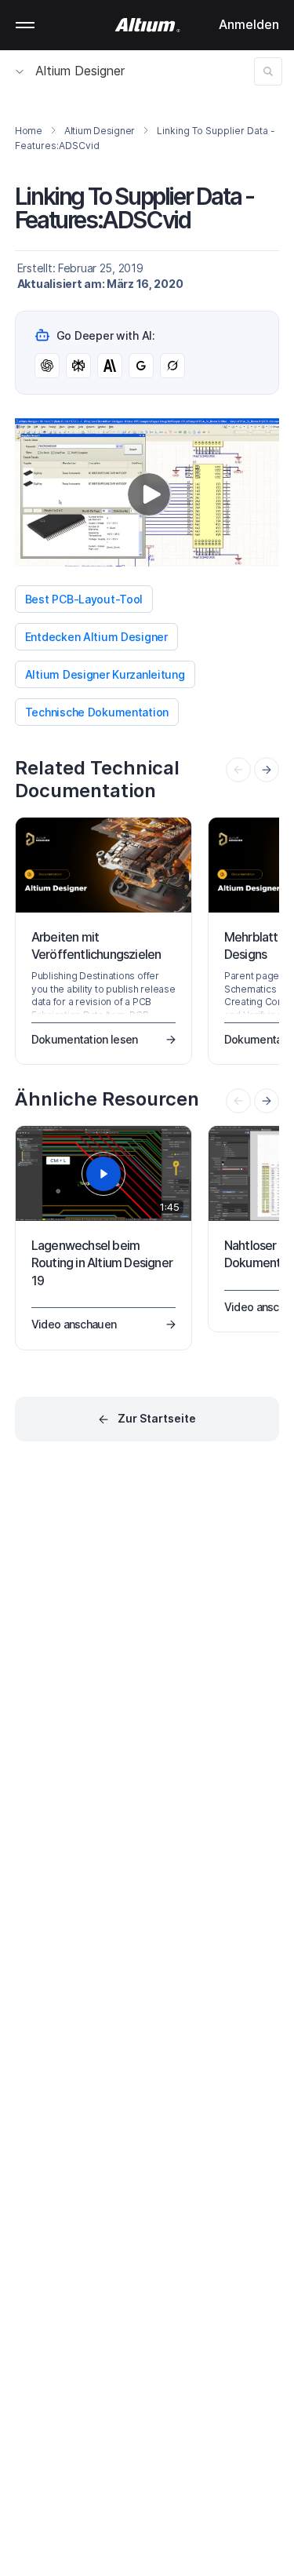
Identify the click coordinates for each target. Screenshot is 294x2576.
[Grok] (172, 366)
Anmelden (249, 24)
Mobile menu (25, 25)
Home (29, 131)
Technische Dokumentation (97, 712)
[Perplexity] (78, 366)
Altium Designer (80, 71)
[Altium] (147, 25)
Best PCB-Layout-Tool (84, 599)
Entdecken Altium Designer (96, 637)
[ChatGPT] (47, 366)
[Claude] (110, 366)
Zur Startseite (157, 1418)
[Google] (141, 366)
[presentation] (267, 770)
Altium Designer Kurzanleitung (105, 674)
